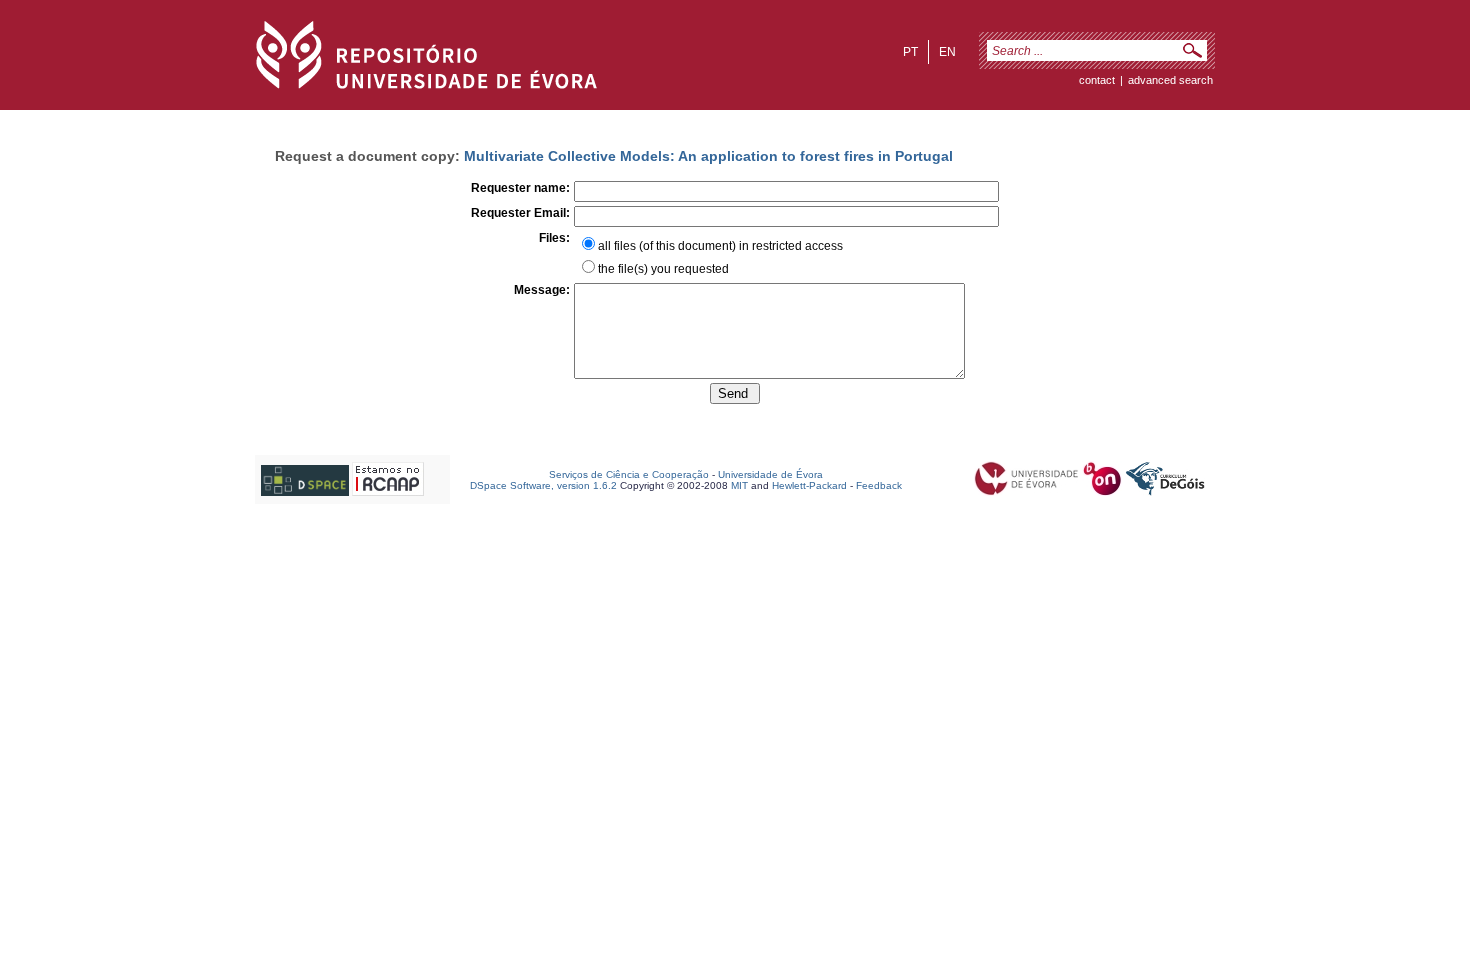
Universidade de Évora (770, 474)
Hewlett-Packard (809, 485)
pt (910, 52)
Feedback (879, 485)
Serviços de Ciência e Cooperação (629, 474)
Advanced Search (1170, 80)
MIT (739, 485)
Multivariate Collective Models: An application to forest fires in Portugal (708, 156)
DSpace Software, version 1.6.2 (543, 485)
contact (1097, 80)
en (947, 52)
